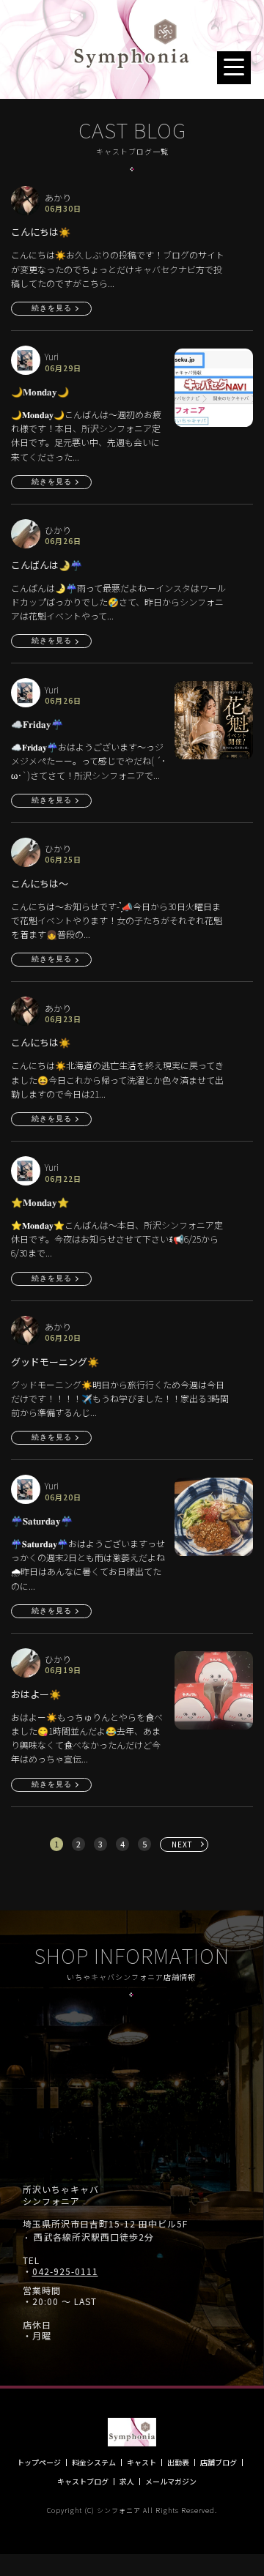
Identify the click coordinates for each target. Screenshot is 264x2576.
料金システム (94, 2463)
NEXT (182, 1844)
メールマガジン (171, 2482)
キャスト (142, 2463)
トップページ (39, 2463)
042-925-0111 (65, 2271)
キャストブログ (83, 2482)
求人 (127, 2482)
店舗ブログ (219, 2463)
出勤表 (178, 2463)
